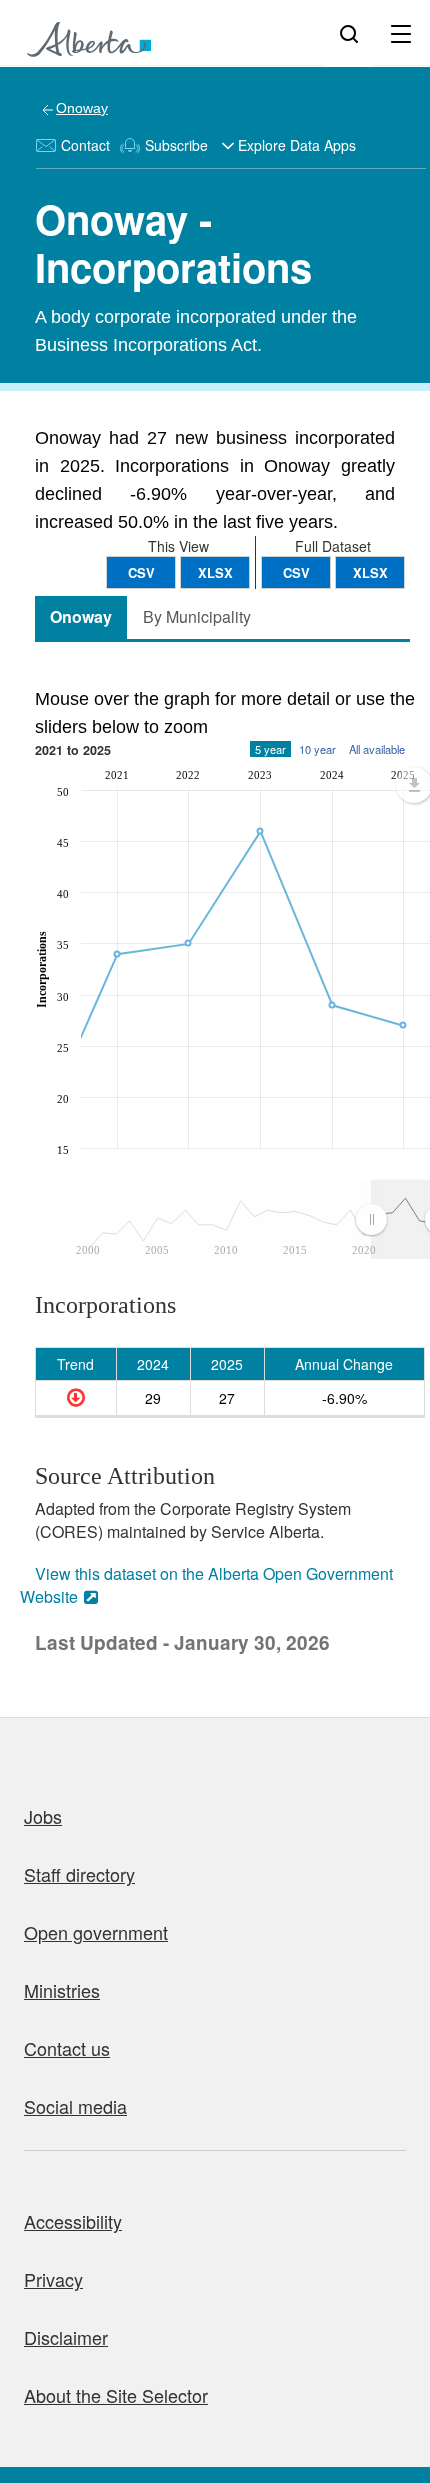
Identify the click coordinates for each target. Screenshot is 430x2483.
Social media (75, 2106)
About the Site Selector (116, 2395)
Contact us (67, 2048)
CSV (296, 572)
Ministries (62, 1990)
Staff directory (79, 1874)
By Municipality (197, 616)
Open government (96, 1932)
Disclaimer (66, 2337)
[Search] (349, 33)
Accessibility (73, 2221)
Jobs (43, 1816)
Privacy (53, 2279)
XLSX (370, 572)
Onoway (82, 108)
